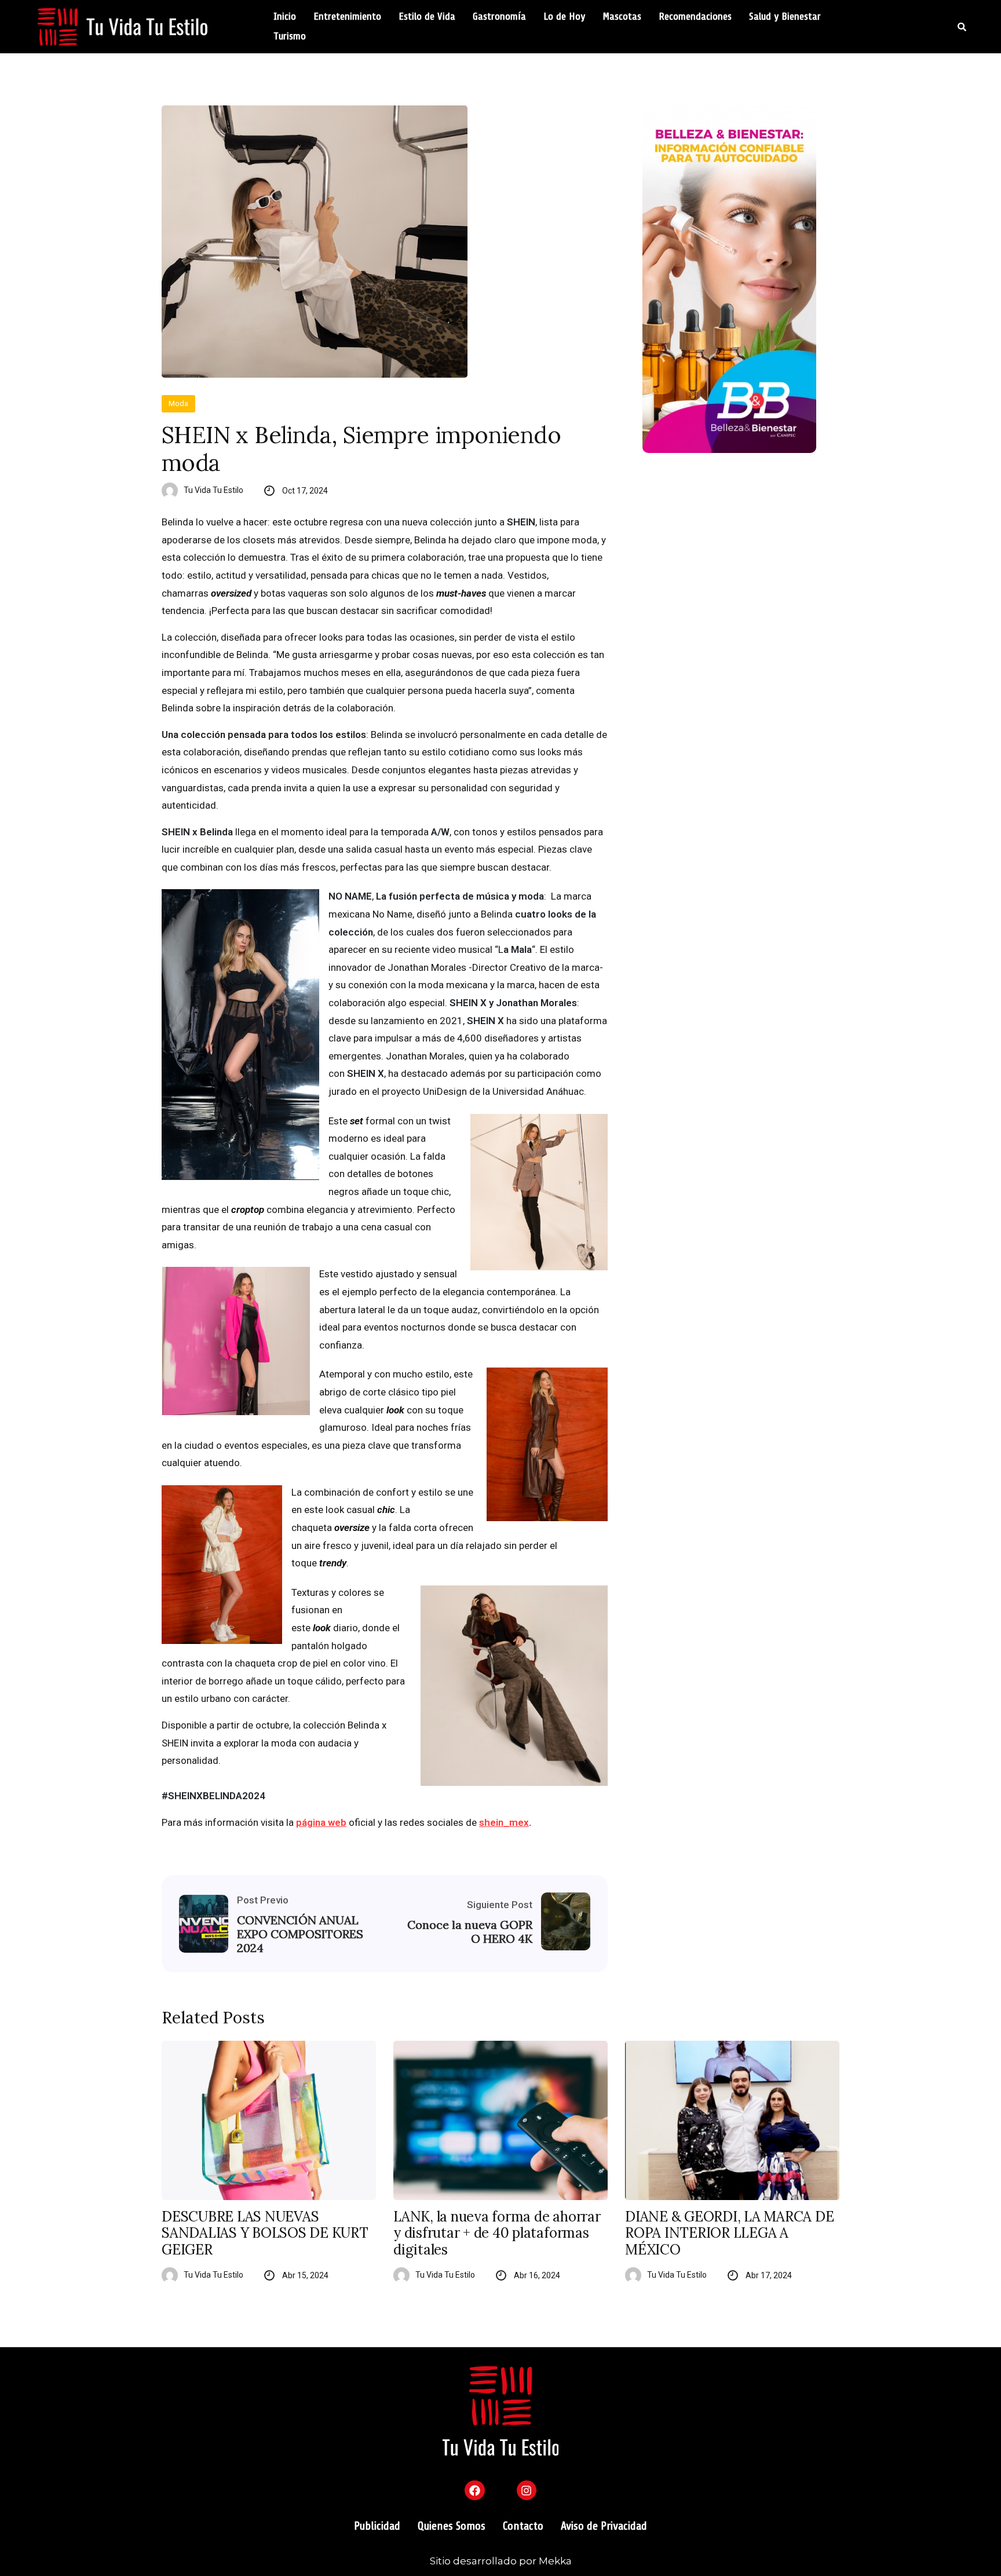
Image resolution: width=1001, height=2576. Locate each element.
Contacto (523, 2526)
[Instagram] (527, 2490)
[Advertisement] (741, 561)
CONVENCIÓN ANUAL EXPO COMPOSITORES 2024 (300, 1934)
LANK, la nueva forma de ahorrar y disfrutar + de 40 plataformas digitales (497, 2234)
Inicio (285, 17)
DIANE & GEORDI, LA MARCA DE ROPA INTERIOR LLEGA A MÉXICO (730, 2234)
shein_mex (504, 1822)
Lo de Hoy (564, 17)
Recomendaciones (695, 17)
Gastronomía (499, 17)
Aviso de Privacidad (604, 2526)
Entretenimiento (347, 17)
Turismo (290, 36)
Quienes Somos (452, 2526)
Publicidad (377, 2526)
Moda (178, 403)
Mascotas (622, 17)
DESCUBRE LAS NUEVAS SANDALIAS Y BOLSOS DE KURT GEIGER (265, 2234)
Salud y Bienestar (785, 17)
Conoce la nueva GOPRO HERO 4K (470, 1932)
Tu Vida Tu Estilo (213, 490)
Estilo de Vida (427, 17)
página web (321, 1822)
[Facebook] (474, 2490)
